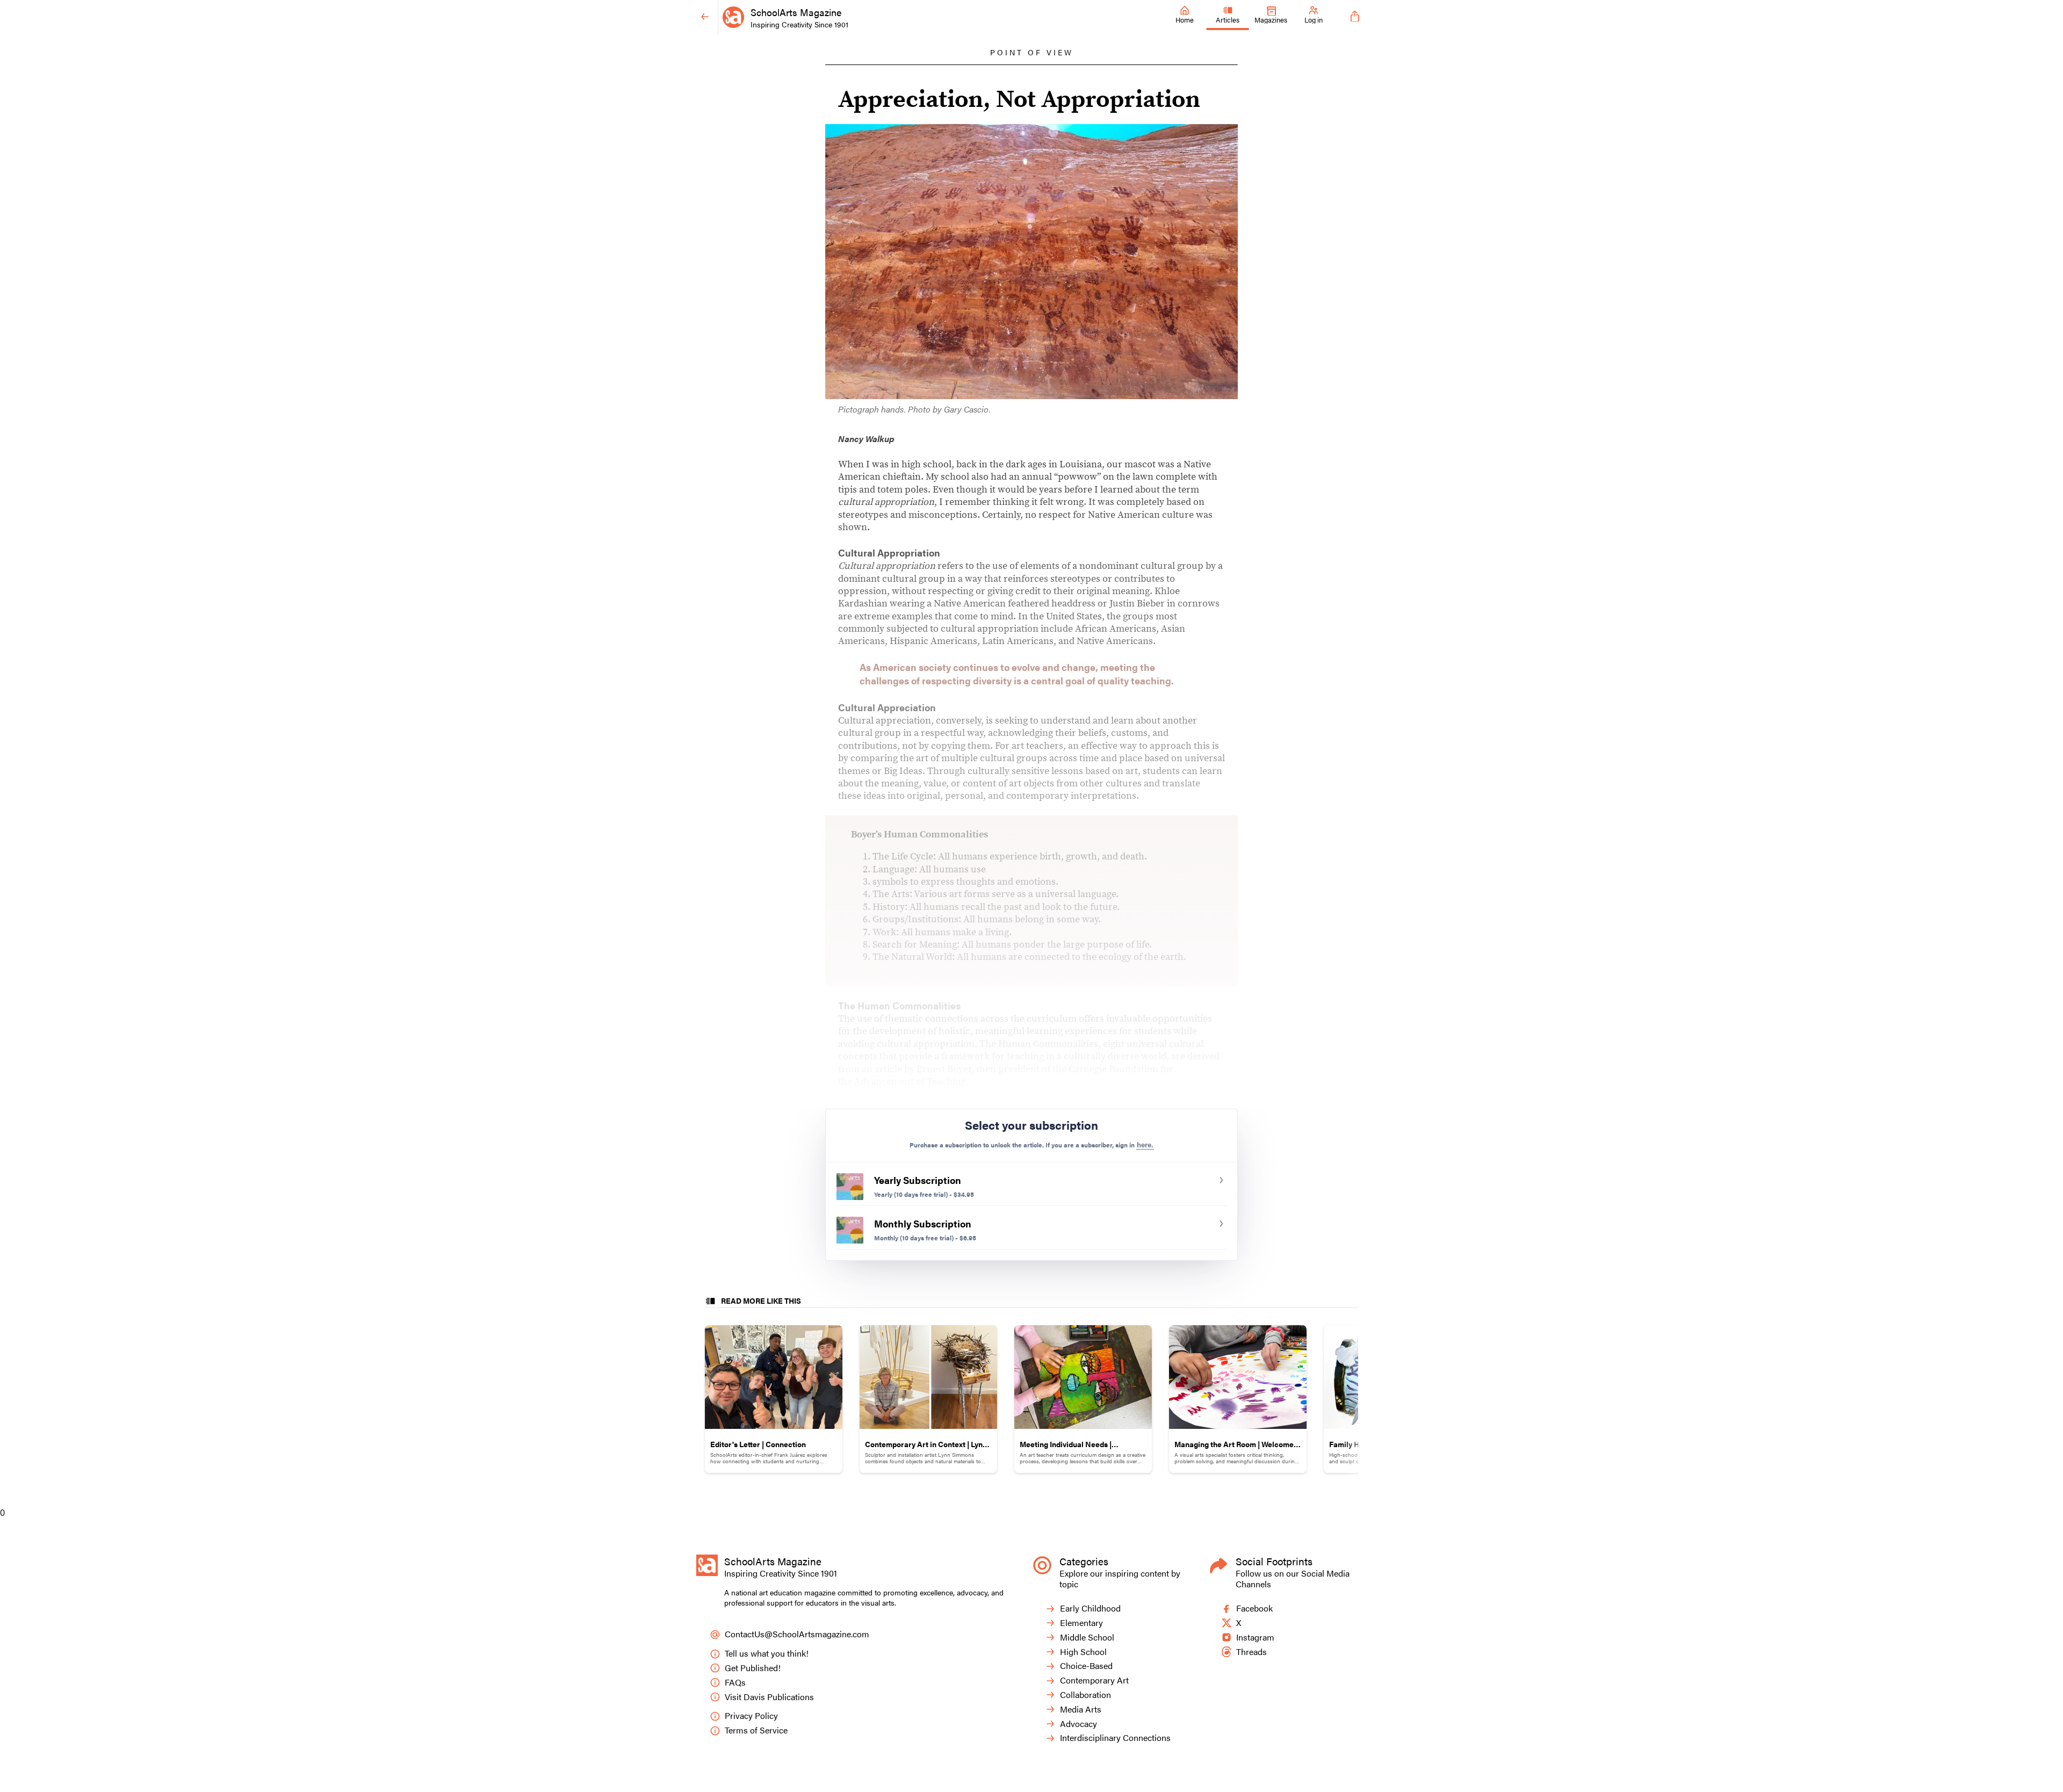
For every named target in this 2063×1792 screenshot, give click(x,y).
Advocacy (1079, 1724)
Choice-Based (1086, 1666)
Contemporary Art (1094, 1681)
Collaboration (1085, 1695)
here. (1145, 1145)
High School (1083, 1652)
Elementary (1081, 1623)
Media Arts (1081, 1710)
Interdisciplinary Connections (1115, 1738)
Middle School (1087, 1638)
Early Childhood (1090, 1609)
